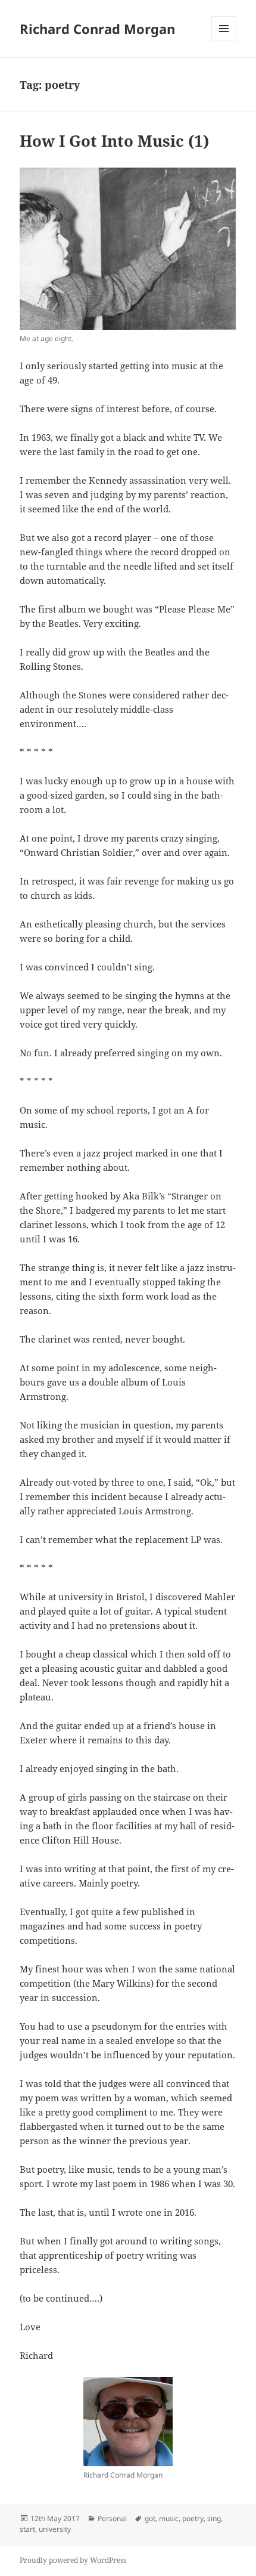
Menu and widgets (224, 41)
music (169, 2518)
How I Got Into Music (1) (114, 141)
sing (214, 2518)
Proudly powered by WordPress (73, 2560)
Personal (112, 2518)
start (27, 2529)
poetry (193, 2518)
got (150, 2518)
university (55, 2529)
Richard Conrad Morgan (97, 29)
